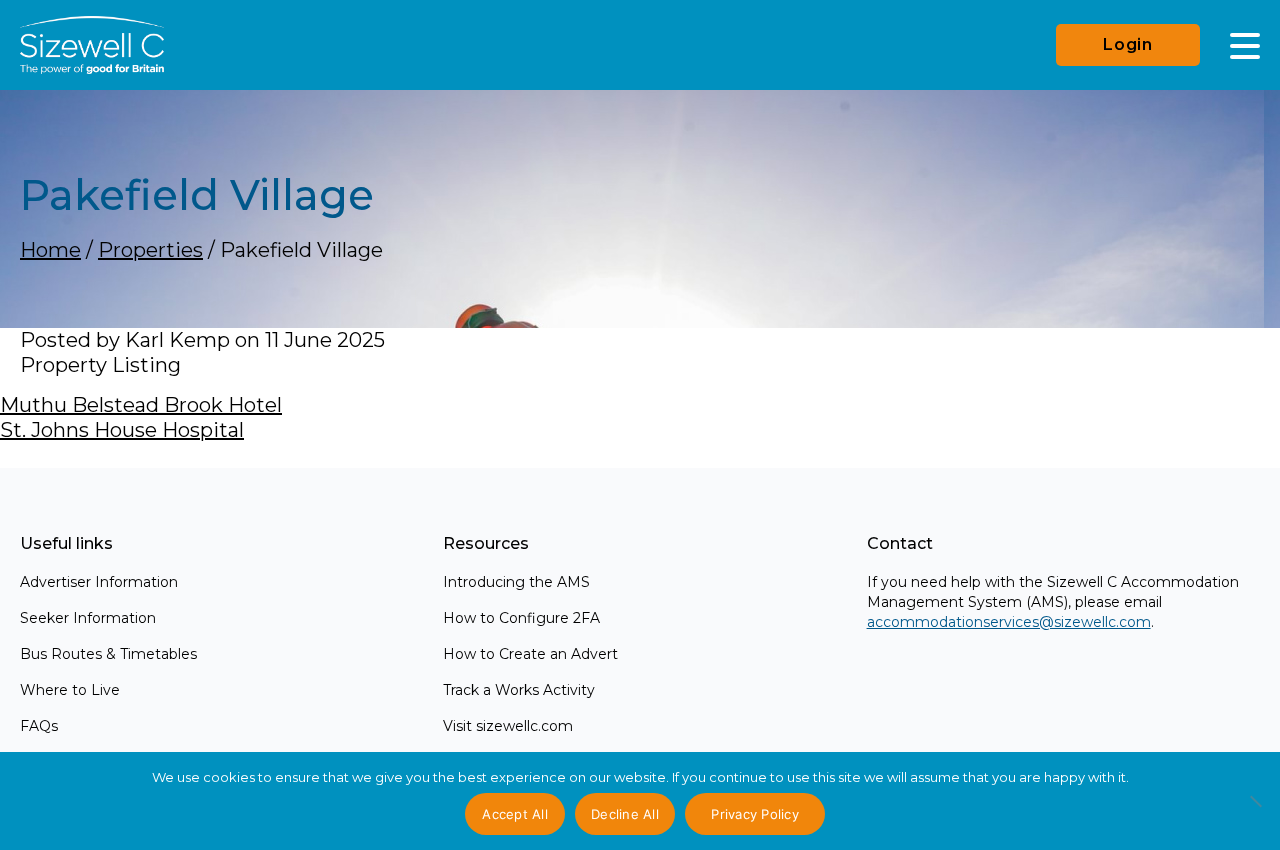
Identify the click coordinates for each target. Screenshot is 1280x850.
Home (50, 250)
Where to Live (70, 690)
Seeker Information (88, 618)
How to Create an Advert (530, 654)
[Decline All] (1255, 812)
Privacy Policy (755, 814)
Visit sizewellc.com (508, 726)
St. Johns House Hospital (122, 430)
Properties (150, 250)
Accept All (515, 814)
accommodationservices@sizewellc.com (1009, 622)
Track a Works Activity (519, 690)
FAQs (39, 726)
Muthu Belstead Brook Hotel (141, 405)
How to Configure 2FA (521, 618)
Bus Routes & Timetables (108, 654)
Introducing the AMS (516, 582)
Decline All (625, 814)
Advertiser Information (99, 582)
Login (1128, 44)
